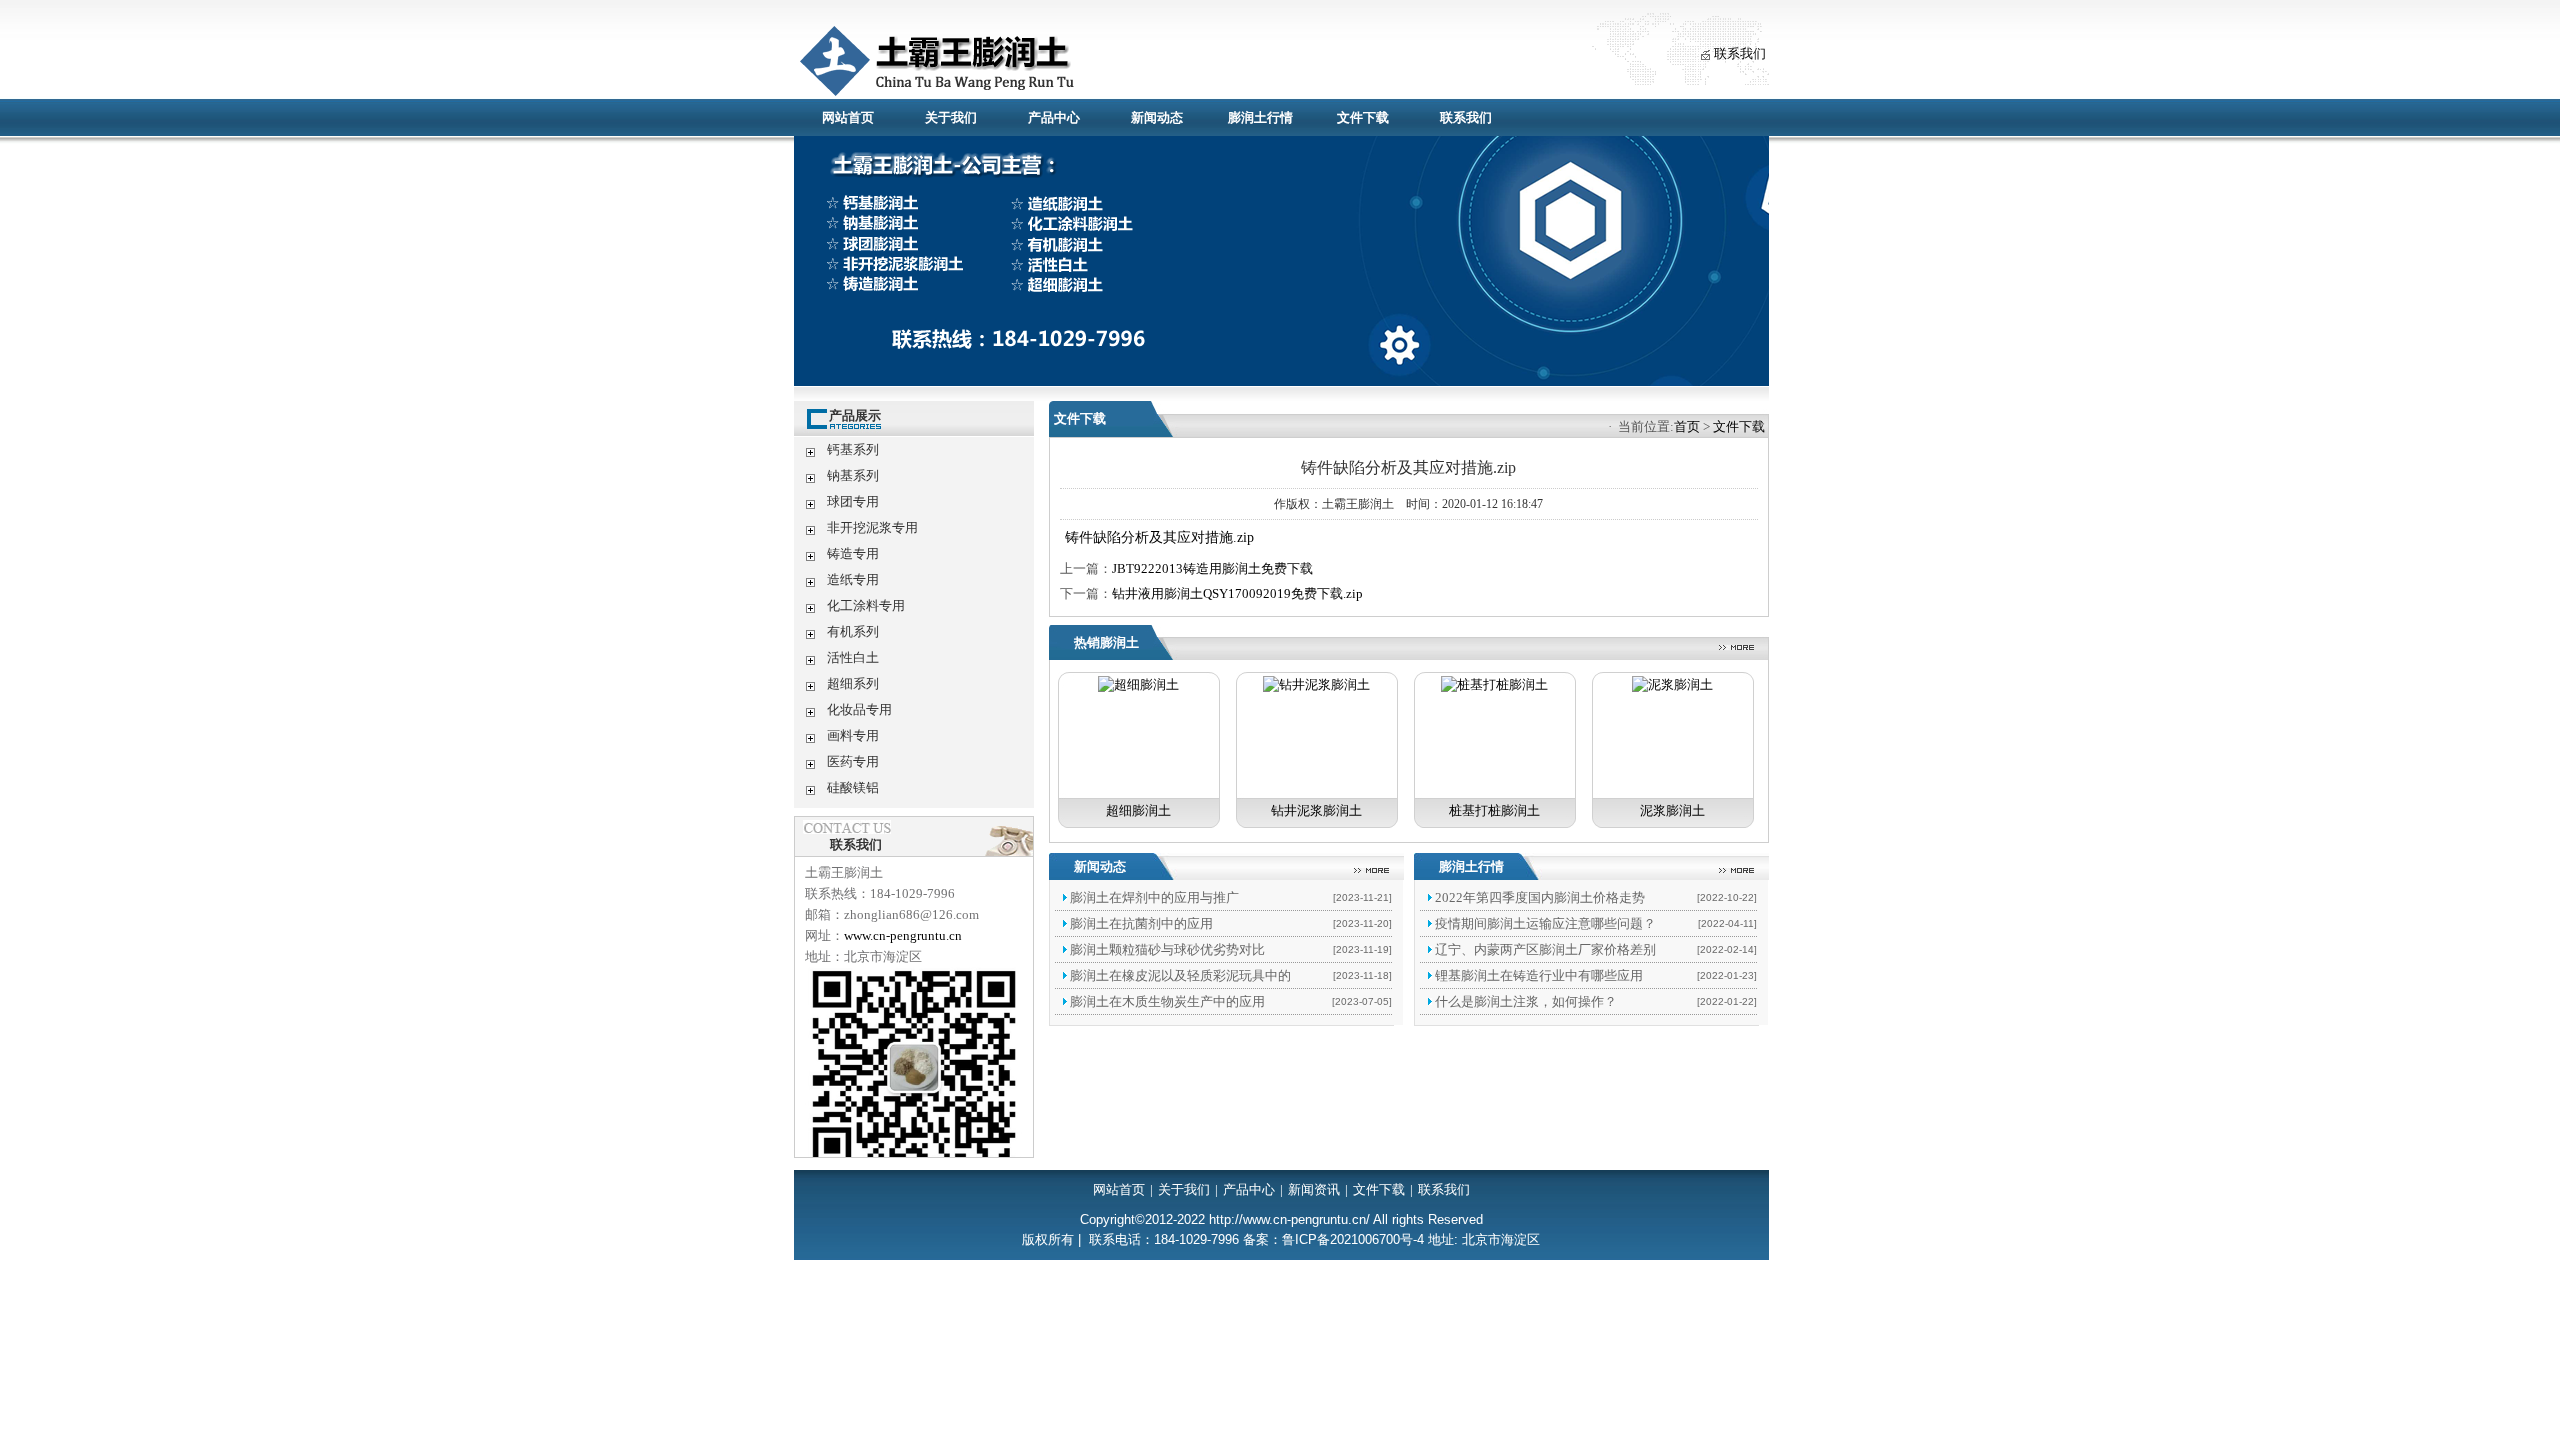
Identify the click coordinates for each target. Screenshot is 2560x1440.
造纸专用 (853, 579)
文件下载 (1363, 117)
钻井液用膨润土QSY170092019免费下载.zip (1237, 593)
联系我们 (1740, 53)
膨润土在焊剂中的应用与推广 (1154, 897)
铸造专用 (853, 553)
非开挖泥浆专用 (872, 527)
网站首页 (848, 117)
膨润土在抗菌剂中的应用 (1141, 923)
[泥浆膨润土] (1672, 684)
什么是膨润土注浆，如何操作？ (1526, 1001)
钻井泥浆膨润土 (1316, 810)
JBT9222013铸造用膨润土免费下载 (1212, 568)
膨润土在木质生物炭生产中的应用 (1167, 1001)
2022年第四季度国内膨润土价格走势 (1540, 897)
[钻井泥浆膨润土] (1316, 684)
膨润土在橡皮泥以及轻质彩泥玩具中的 (1180, 975)
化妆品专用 (859, 709)
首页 (1687, 426)
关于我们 (951, 117)
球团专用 (853, 501)
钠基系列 (853, 475)
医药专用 (853, 761)
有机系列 (853, 631)
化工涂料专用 (866, 605)
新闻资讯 (1314, 1189)
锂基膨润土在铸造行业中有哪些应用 (1539, 975)
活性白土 (853, 657)
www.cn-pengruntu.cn (903, 935)
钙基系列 (853, 449)
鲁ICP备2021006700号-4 (1353, 1239)
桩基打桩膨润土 (1494, 810)
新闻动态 (1157, 117)
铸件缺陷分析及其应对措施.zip (1159, 537)
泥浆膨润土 (1672, 810)
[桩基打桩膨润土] (1494, 684)
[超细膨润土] (1138, 684)
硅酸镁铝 (853, 787)
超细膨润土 (1138, 810)
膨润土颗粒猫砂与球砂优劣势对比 (1167, 949)
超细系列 (853, 683)
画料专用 (853, 735)
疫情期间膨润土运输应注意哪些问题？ (1545, 923)
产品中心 (1054, 117)
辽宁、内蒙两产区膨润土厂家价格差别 (1545, 949)
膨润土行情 (1260, 117)
